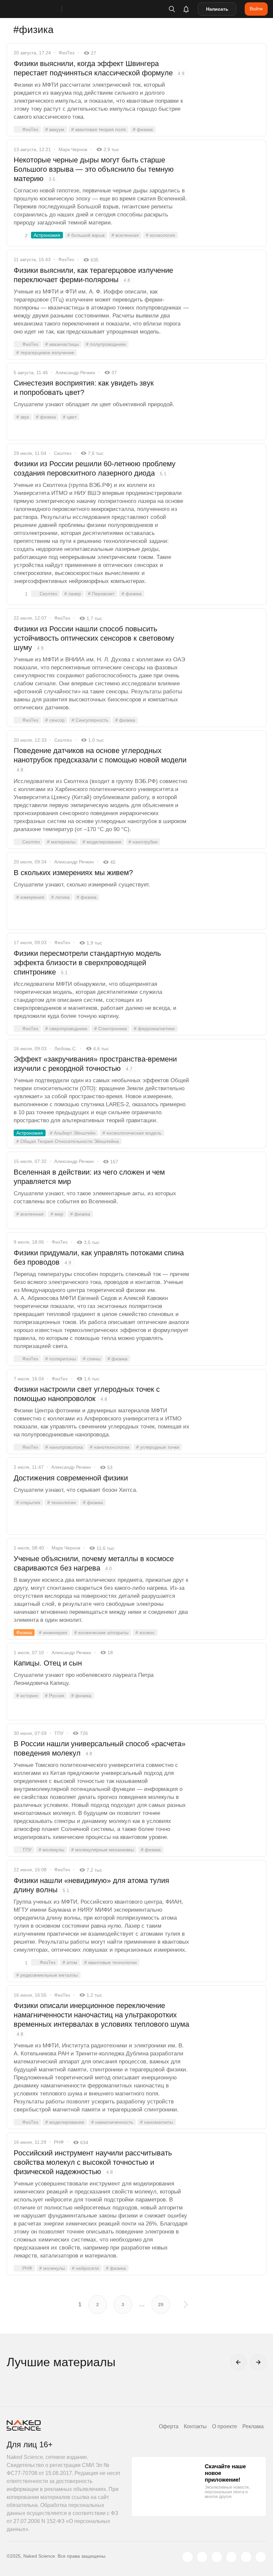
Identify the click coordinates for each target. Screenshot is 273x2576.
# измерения (30, 897)
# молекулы (51, 1850)
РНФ (59, 2142)
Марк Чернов (73, 149)
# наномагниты (157, 2122)
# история (27, 1696)
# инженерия (53, 1633)
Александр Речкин (75, 373)
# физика (143, 129)
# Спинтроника (111, 1029)
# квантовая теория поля (99, 129)
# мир (57, 1214)
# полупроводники (106, 344)
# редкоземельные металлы (47, 1975)
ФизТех (67, 53)
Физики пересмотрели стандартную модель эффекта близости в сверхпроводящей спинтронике (87, 963)
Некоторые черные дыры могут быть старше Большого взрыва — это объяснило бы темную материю (94, 169)
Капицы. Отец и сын (48, 1663)
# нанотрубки (143, 842)
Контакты (195, 2426)
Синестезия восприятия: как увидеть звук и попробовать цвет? (84, 388)
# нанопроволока (64, 1447)
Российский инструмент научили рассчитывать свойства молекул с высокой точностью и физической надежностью (93, 2162)
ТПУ (59, 1733)
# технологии (62, 1502)
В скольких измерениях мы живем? (73, 873)
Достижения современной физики (71, 1478)
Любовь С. (66, 1049)
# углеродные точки (158, 1447)
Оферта (169, 2426)
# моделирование (102, 842)
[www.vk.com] (202, 2557)
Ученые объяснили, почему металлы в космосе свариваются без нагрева (94, 1563)
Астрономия (47, 235)
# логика (60, 897)
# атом (70, 1962)
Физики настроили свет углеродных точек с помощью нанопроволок (87, 1394)
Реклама (253, 2426)
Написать (217, 9)
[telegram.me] (246, 2557)
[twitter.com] (187, 2557)
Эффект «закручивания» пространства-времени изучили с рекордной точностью (95, 1064)
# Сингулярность (90, 720)
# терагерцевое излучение (45, 353)
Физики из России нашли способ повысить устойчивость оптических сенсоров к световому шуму (94, 638)
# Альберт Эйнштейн (73, 1133)
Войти (256, 9)
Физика (24, 1633)
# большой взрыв (86, 235)
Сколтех (63, 453)
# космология (160, 235)
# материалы (61, 842)
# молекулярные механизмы (103, 1850)
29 (161, 2305)
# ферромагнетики (154, 1029)
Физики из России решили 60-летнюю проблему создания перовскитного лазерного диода (95, 468)
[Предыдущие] (238, 2362)
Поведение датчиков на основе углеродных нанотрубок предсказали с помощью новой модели (100, 759)
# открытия (28, 1502)
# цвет (70, 417)
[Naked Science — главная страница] (41, 9)
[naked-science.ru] (261, 2557)
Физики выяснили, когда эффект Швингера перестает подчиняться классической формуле (99, 68)
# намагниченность (112, 2122)
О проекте (225, 2426)
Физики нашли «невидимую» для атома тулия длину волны (91, 1885)
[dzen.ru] (231, 2557)
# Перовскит (101, 594)
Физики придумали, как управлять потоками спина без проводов (99, 1257)
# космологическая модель (132, 1133)
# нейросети (85, 2268)
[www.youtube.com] (217, 2557)
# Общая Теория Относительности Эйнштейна (68, 1141)
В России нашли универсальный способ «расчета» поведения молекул (100, 1748)
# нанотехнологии (110, 1447)
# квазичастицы (62, 344)
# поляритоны (61, 1359)
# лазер (73, 594)
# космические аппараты (101, 1633)
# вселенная (125, 235)
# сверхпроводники (66, 1029)
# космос (145, 1633)
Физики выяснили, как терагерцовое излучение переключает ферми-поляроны (93, 275)
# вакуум (55, 129)
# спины (92, 1359)
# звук (23, 417)
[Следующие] (258, 2362)
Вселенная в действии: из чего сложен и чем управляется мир (89, 1177)
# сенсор (55, 720)
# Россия (55, 1696)
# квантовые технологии (111, 1962)
